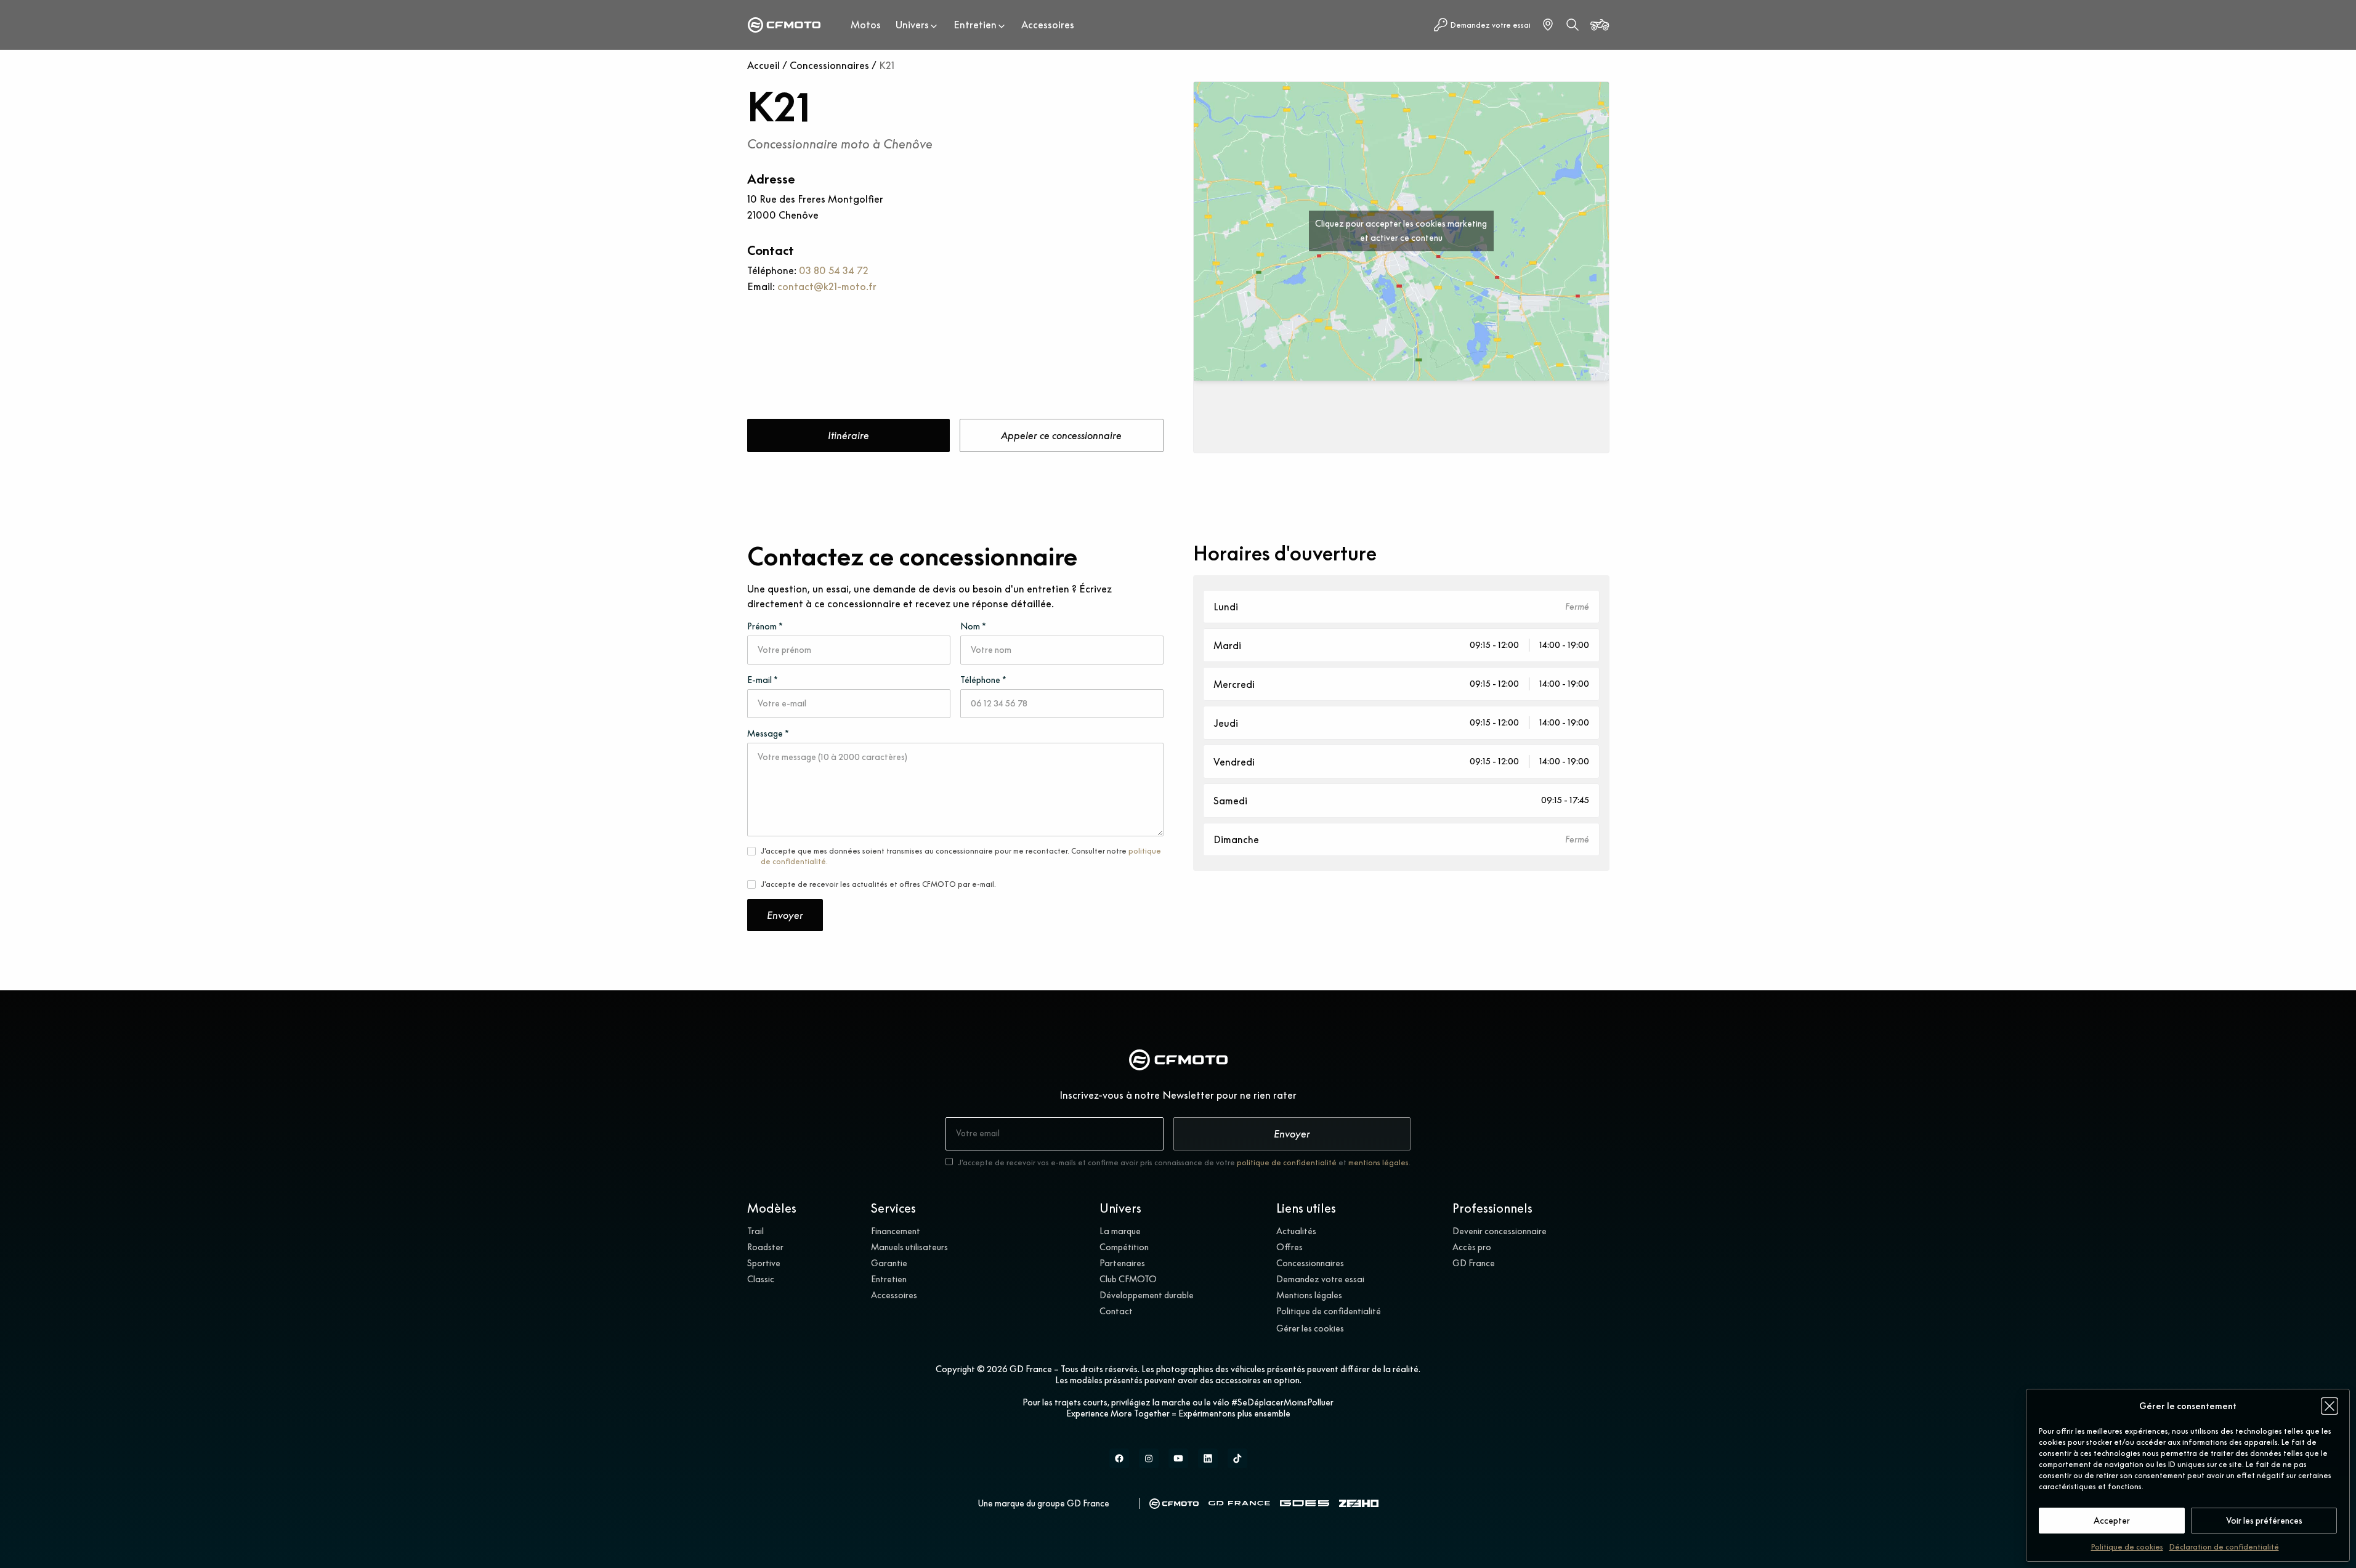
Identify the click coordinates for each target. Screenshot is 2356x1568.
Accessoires (1048, 25)
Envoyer (785, 915)
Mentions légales (1309, 1295)
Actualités (1296, 1231)
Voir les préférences (2264, 1521)
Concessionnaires (829, 65)
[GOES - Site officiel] (1305, 1503)
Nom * (973, 626)
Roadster (765, 1247)
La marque (1120, 1231)
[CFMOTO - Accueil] (784, 25)
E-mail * (763, 680)
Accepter (2112, 1521)
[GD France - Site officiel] (1239, 1503)
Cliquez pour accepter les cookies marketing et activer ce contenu (1401, 231)
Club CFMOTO (1128, 1279)
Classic (761, 1279)
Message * (768, 733)
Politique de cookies (2127, 1547)
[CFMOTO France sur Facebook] (1119, 1458)
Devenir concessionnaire (1500, 1231)
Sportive (764, 1263)
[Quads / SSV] (1600, 25)
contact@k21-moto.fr (827, 286)
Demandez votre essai (1320, 1279)
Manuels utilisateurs (909, 1247)
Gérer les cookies (1310, 1328)
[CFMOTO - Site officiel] (1174, 1504)
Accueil (763, 65)
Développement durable (1147, 1295)
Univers (912, 25)
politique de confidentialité (1287, 1162)
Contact (1116, 1311)
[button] (2330, 1406)
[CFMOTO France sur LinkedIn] (1208, 1458)
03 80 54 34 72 (834, 270)
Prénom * (765, 626)
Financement (896, 1231)
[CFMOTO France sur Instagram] (1149, 1458)
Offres (1289, 1247)
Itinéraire (848, 435)
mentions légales (1378, 1162)
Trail (755, 1231)
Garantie (889, 1263)
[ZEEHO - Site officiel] (1359, 1504)
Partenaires (1122, 1263)
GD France (1474, 1263)
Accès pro (1472, 1247)
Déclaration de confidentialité (2224, 1547)
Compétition (1124, 1247)
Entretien (975, 25)
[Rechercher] (1573, 25)
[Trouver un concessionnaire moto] (1548, 25)
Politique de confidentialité (1329, 1311)
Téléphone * (983, 680)
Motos (866, 25)
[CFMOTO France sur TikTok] (1237, 1458)
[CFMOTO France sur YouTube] (1178, 1458)
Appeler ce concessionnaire (1061, 435)
